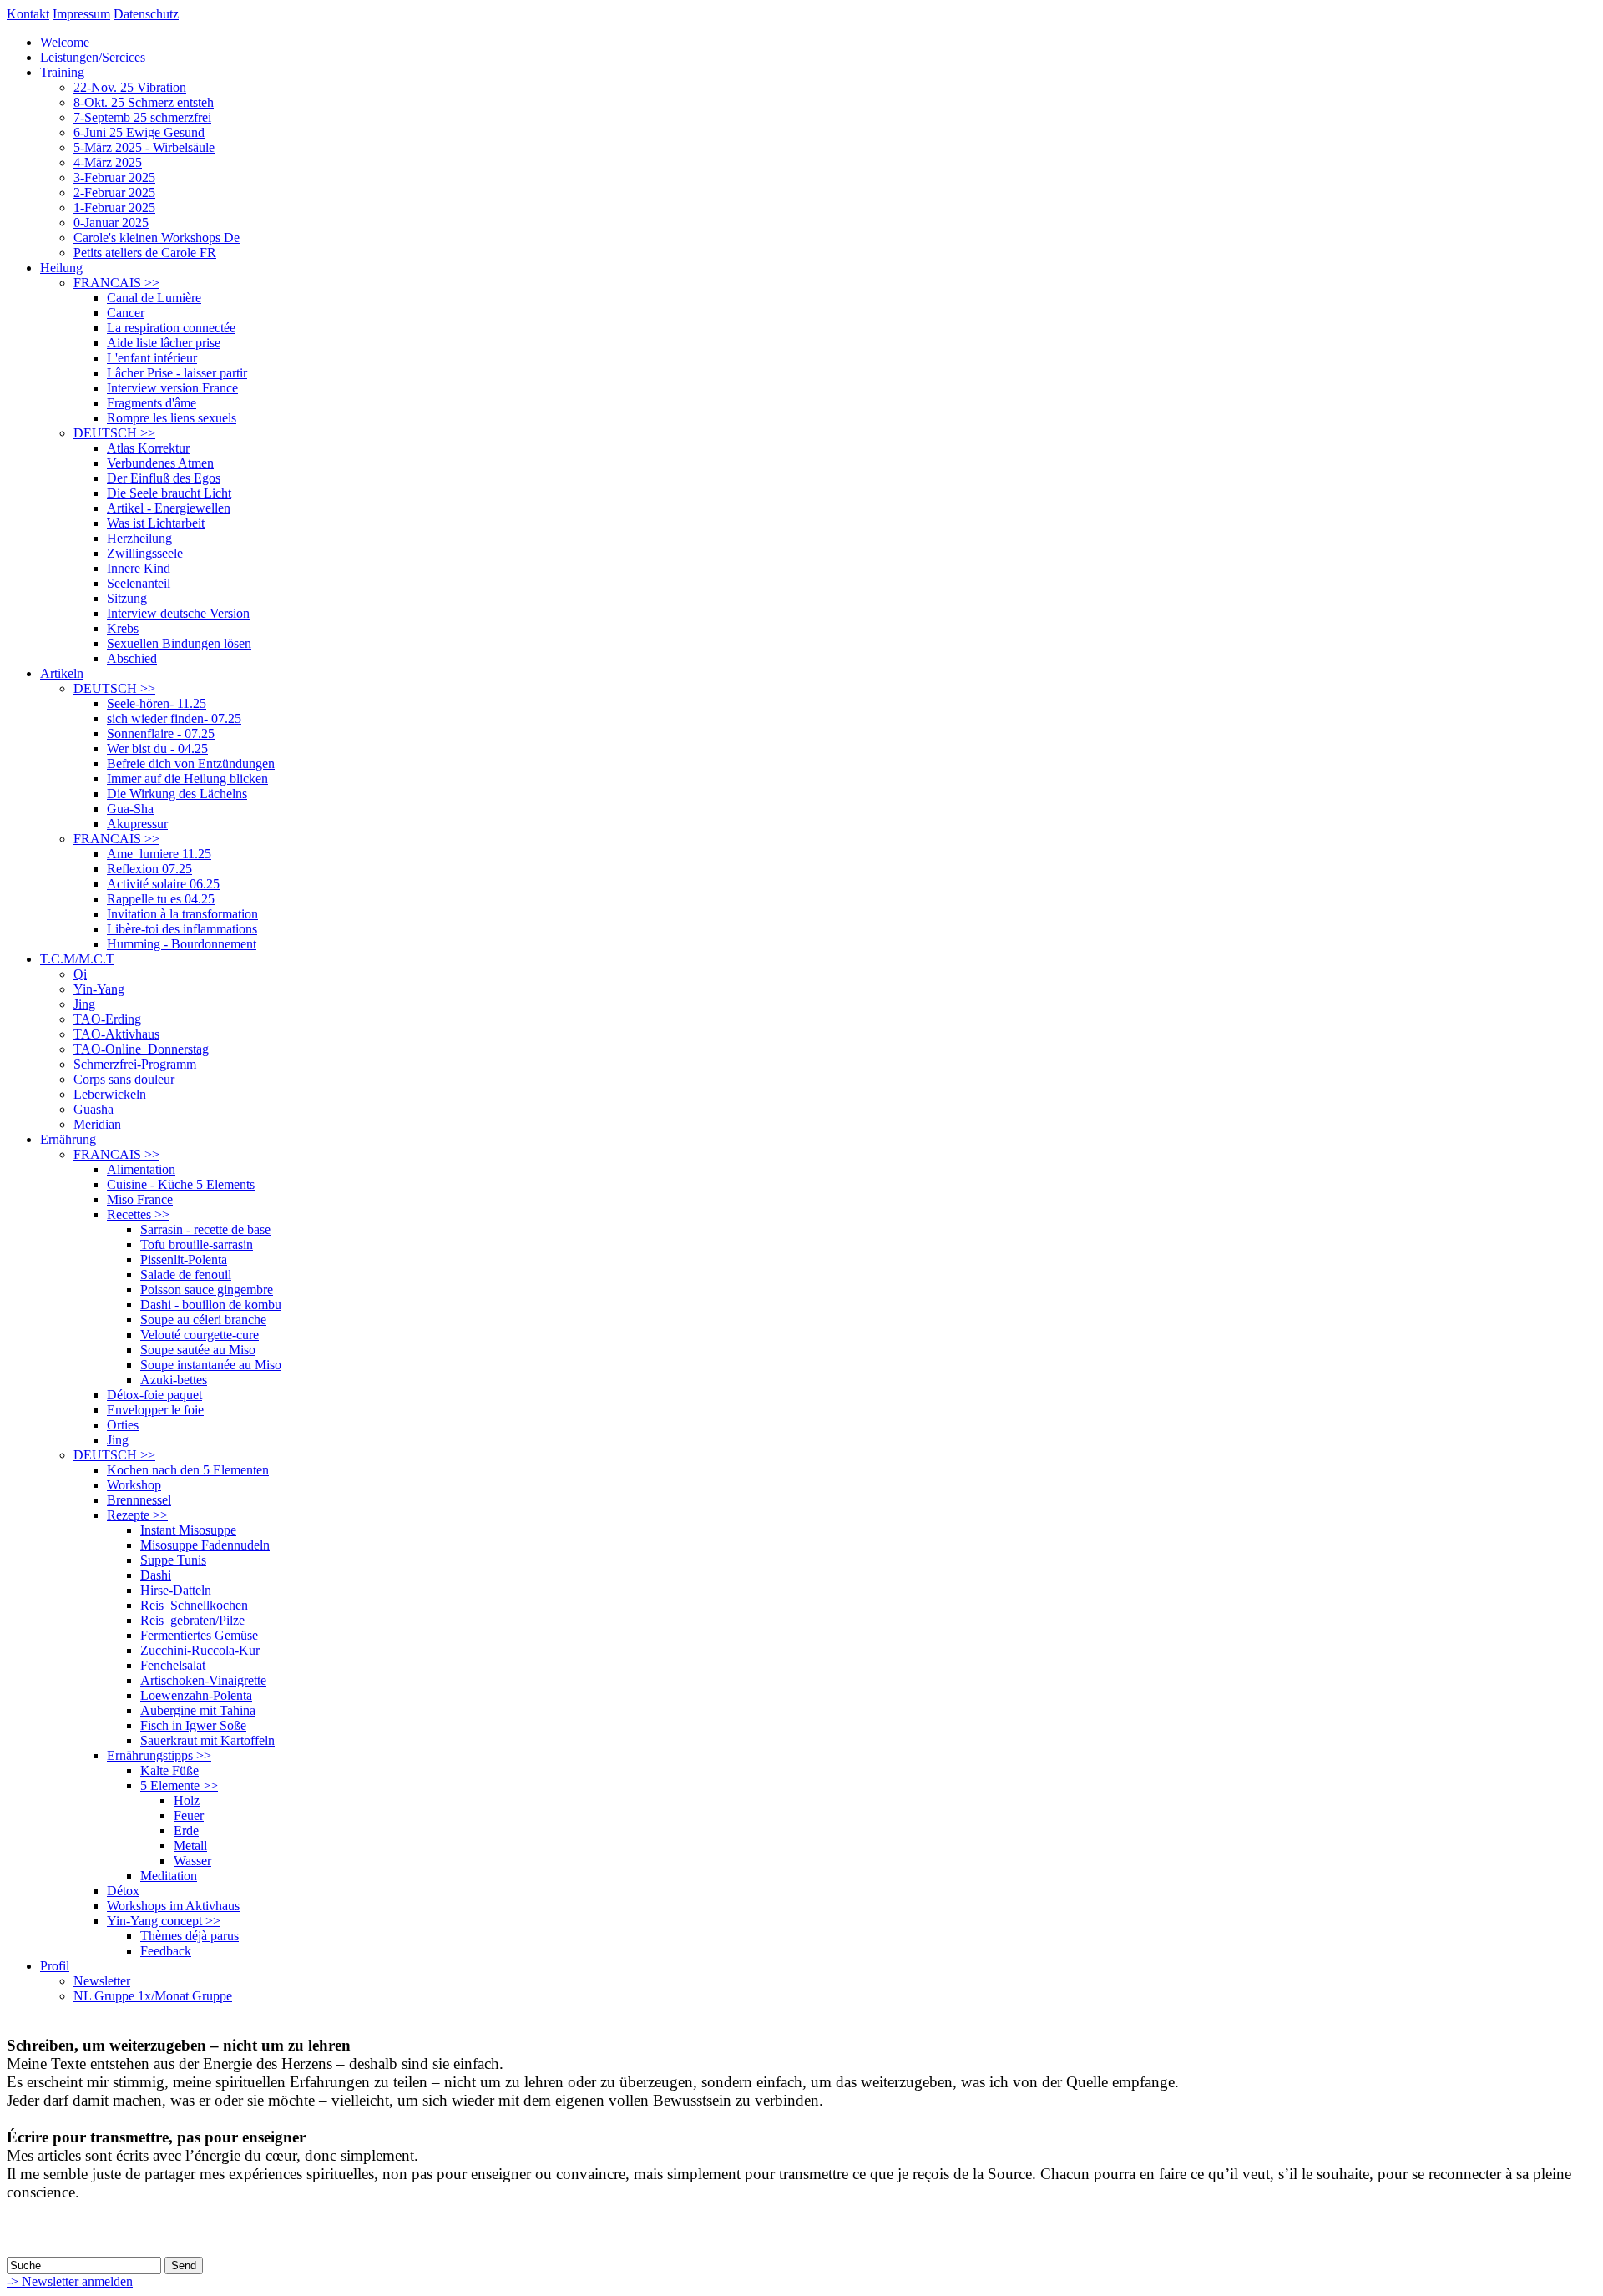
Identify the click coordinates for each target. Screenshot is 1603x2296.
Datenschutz (146, 14)
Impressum (81, 14)
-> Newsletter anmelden (70, 2281)
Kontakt (28, 14)
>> (116, 283)
